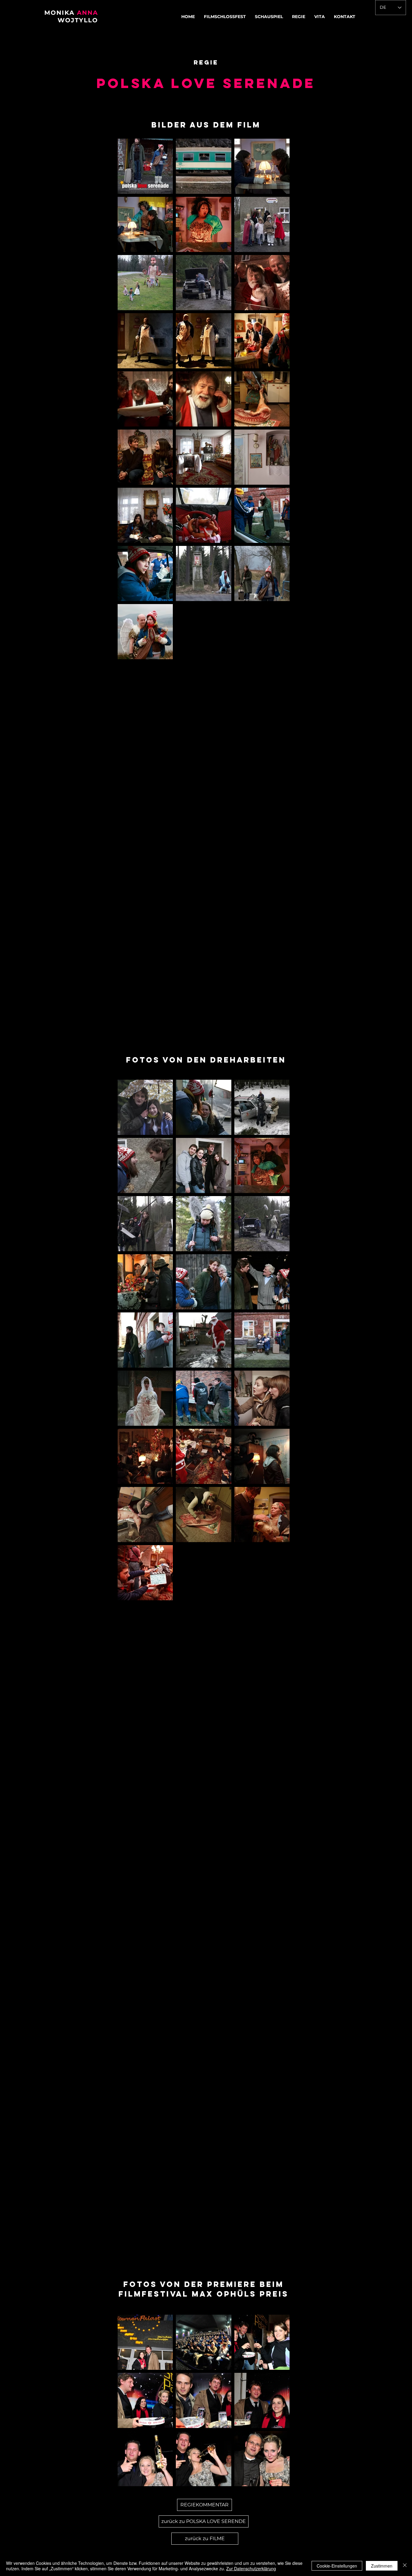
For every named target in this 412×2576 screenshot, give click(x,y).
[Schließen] (405, 2566)
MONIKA (61, 13)
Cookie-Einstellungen (337, 2566)
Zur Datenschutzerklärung (251, 2568)
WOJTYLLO (78, 20)
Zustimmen (382, 2566)
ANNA (87, 13)
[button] (269, 17)
